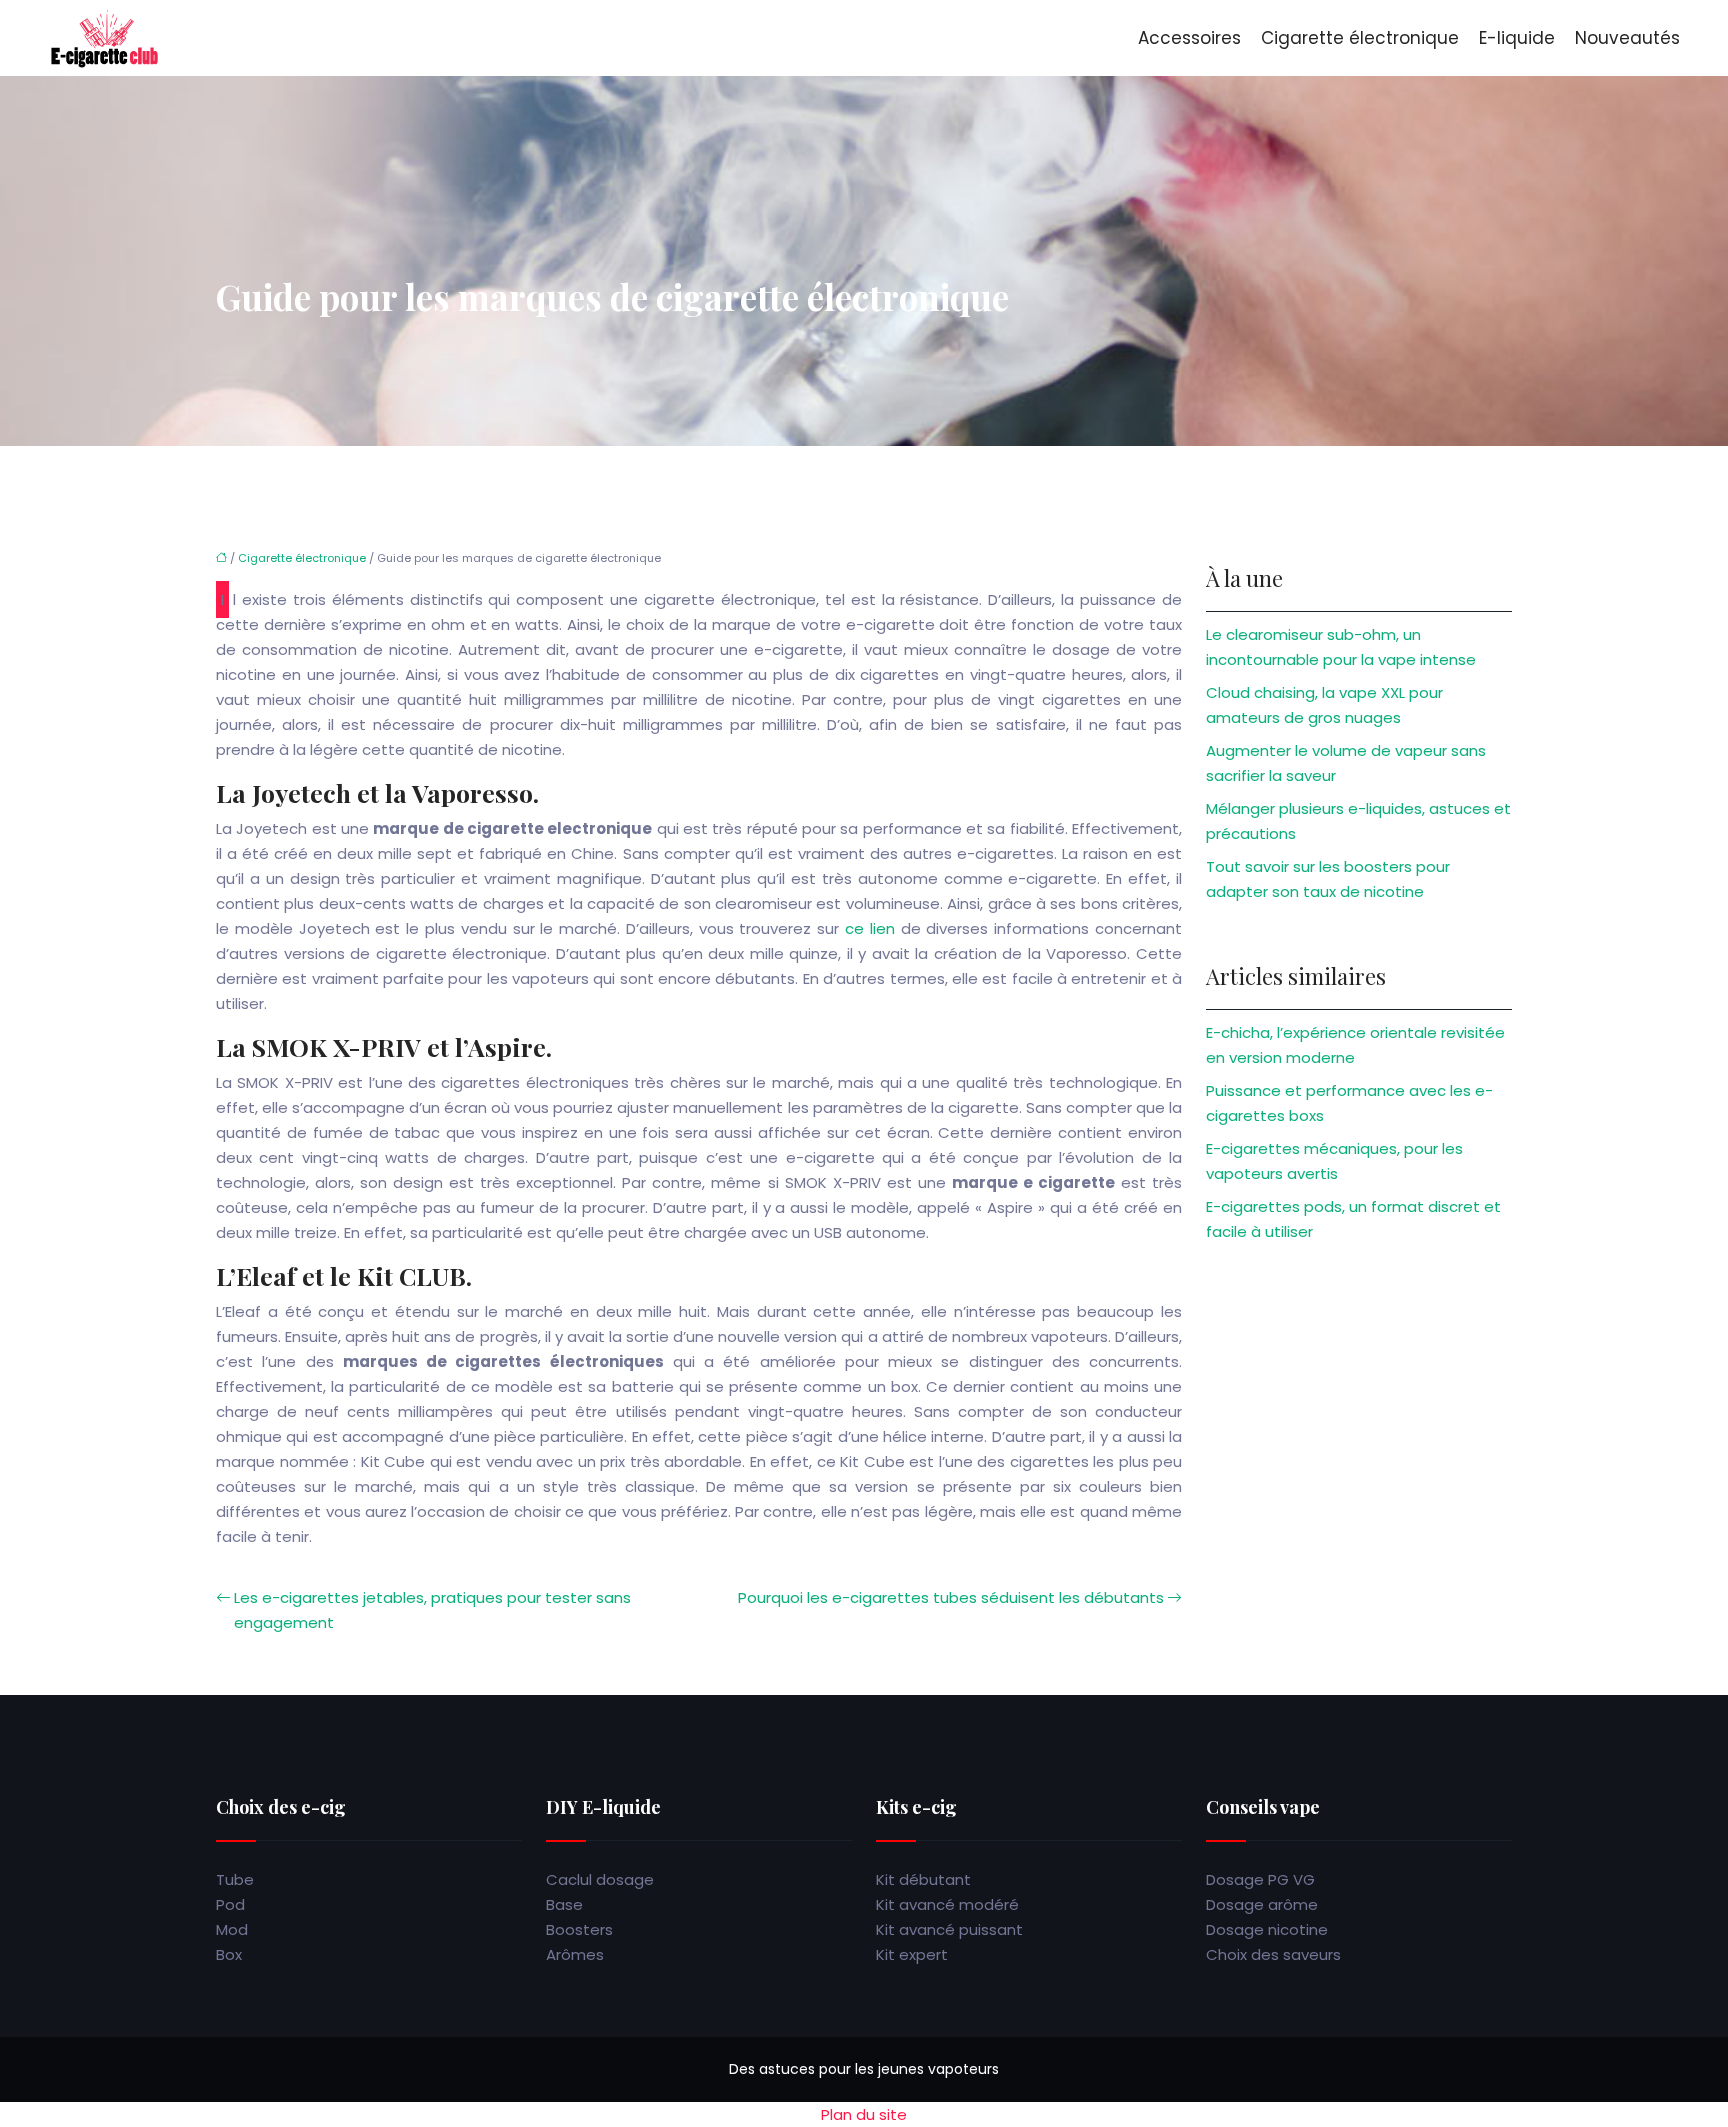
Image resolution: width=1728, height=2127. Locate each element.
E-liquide (1517, 38)
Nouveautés (1627, 38)
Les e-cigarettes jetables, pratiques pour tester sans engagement (432, 1610)
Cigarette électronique (1360, 38)
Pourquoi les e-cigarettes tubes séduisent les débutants (951, 1597)
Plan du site (864, 2114)
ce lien (870, 928)
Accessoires (1189, 38)
